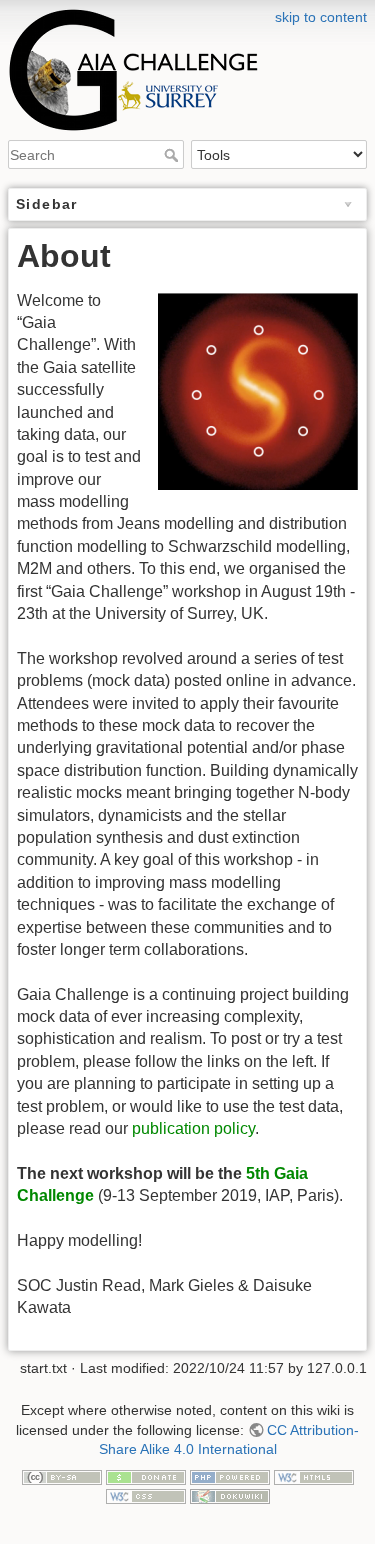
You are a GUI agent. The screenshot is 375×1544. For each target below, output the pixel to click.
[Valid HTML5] (314, 1476)
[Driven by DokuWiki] (230, 1495)
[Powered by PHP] (230, 1476)
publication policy (193, 1128)
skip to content (321, 17)
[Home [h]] (187, 13)
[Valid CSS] (146, 1495)
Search (173, 155)
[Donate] (146, 1476)
